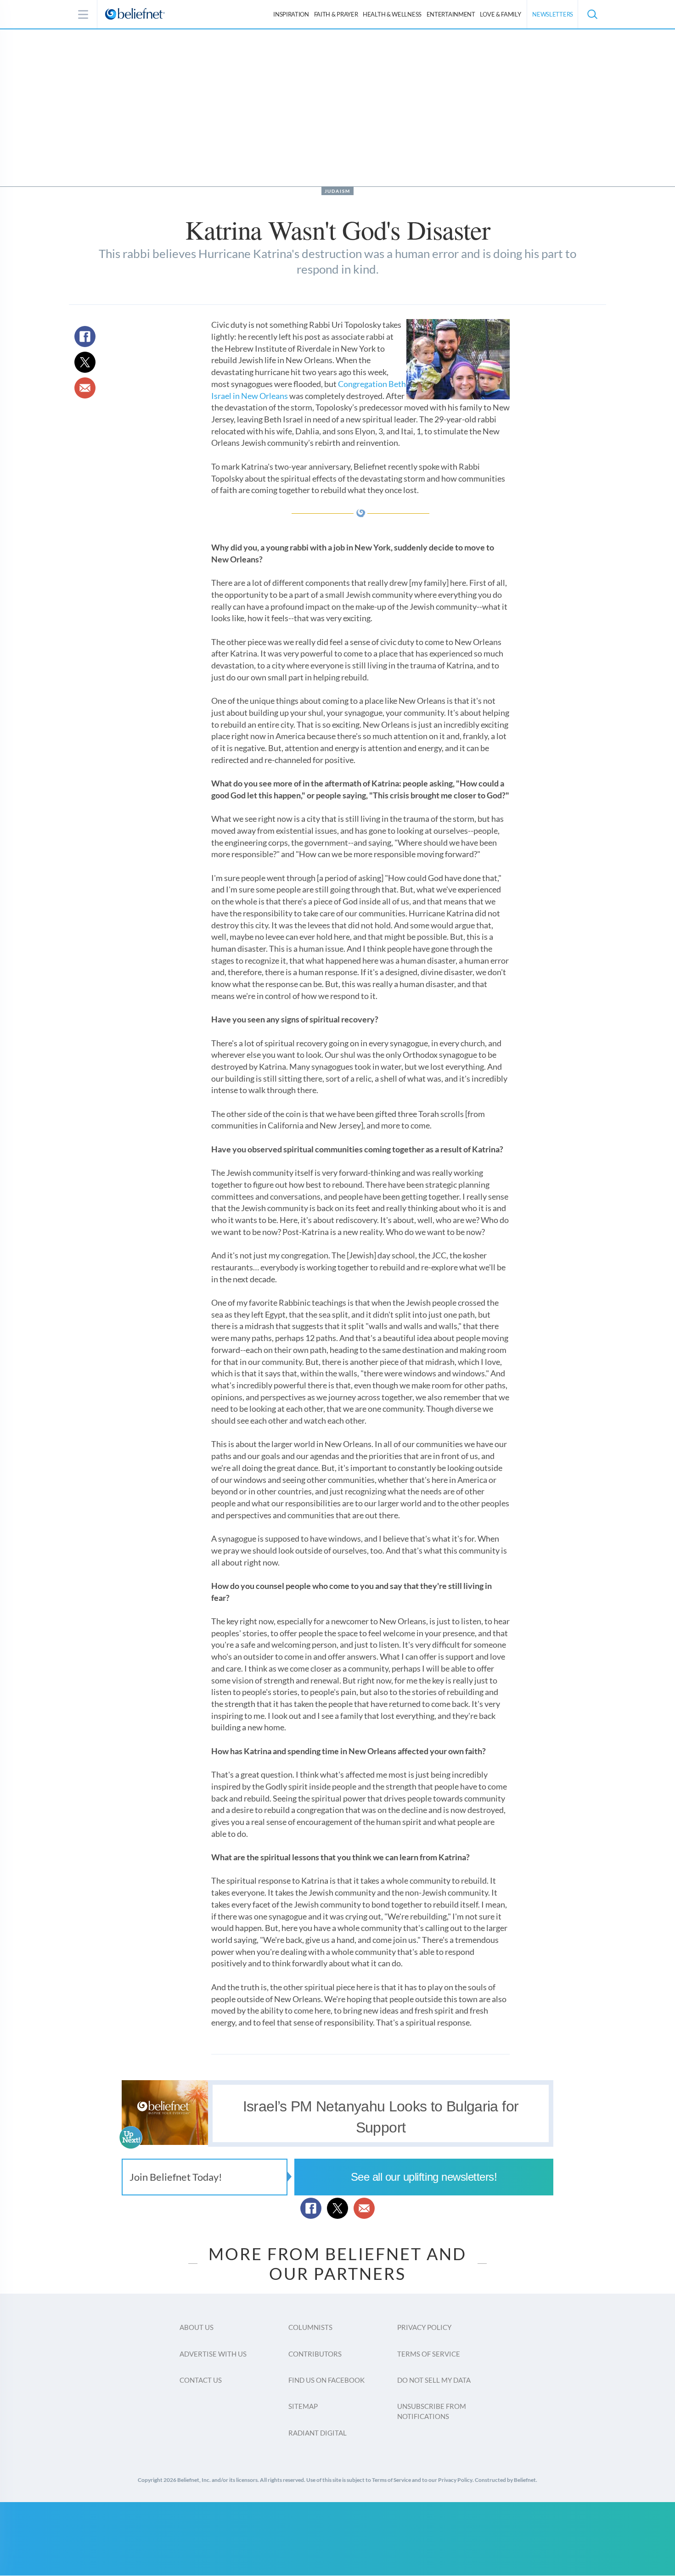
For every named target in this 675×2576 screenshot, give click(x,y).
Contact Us (201, 2380)
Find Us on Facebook (326, 2380)
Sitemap (303, 2406)
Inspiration (291, 14)
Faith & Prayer (336, 14)
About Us (197, 2327)
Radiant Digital (318, 2433)
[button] (592, 14)
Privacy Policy (424, 2327)
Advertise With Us (213, 2354)
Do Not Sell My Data (434, 2380)
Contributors (315, 2354)
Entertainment (451, 14)
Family (500, 14)
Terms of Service (429, 2354)
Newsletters (553, 14)
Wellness (392, 14)
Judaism (337, 191)
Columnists (310, 2327)
